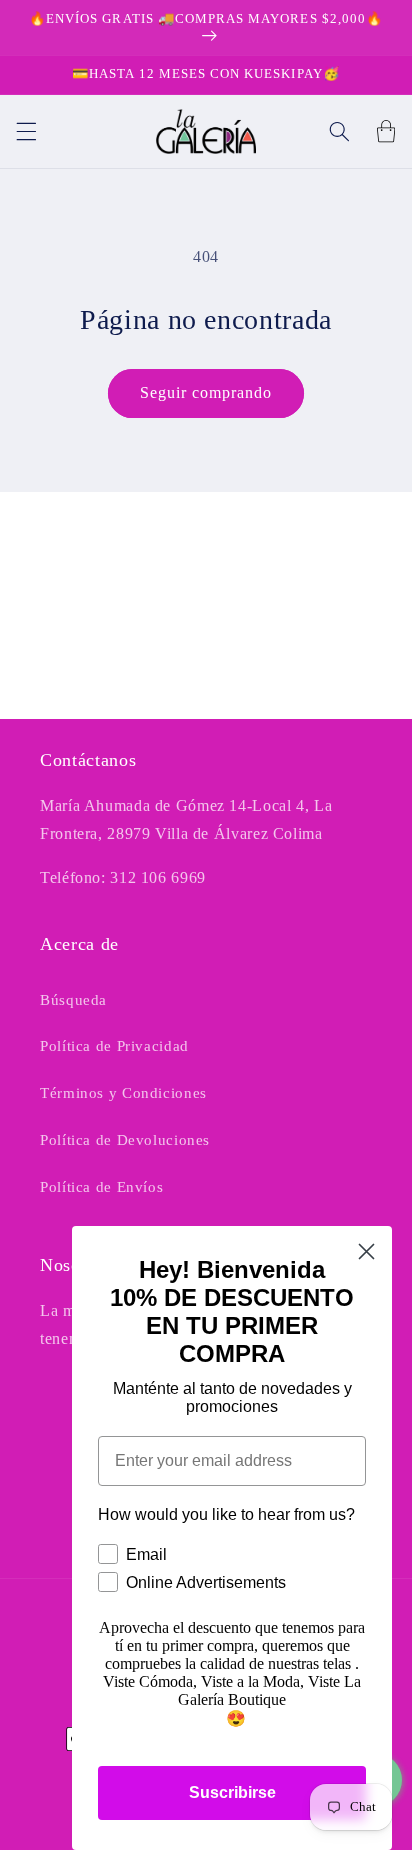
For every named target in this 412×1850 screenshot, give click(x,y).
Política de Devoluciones (125, 1140)
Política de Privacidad (114, 1046)
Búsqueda (73, 1000)
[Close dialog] (366, 1251)
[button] (26, 131)
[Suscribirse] (348, 694)
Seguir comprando (206, 392)
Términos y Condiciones (123, 1093)
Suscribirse (232, 1792)
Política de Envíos (101, 1187)
